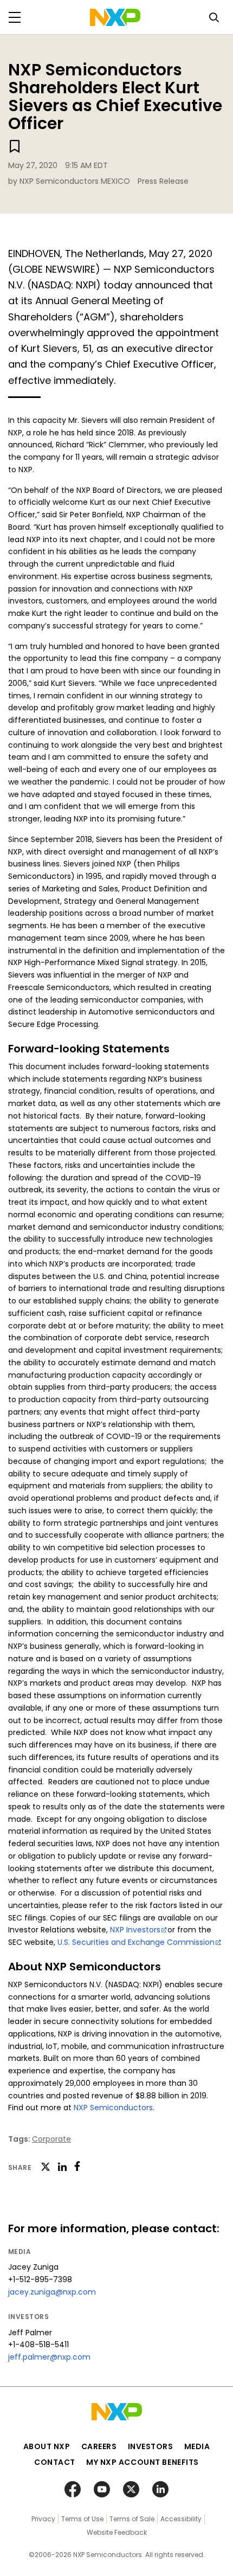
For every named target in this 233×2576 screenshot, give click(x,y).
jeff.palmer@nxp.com (49, 2357)
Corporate (51, 2139)
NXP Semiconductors (113, 2108)
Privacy (43, 2519)
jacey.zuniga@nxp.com (52, 2292)
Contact (55, 2462)
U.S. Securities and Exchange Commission (136, 1942)
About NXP (47, 2446)
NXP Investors (135, 1930)
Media (197, 2446)
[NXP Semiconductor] (115, 17)
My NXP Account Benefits (143, 2462)
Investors (151, 2446)
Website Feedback (117, 2532)
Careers (99, 2446)
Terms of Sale (132, 2519)
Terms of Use (82, 2519)
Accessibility (181, 2519)
